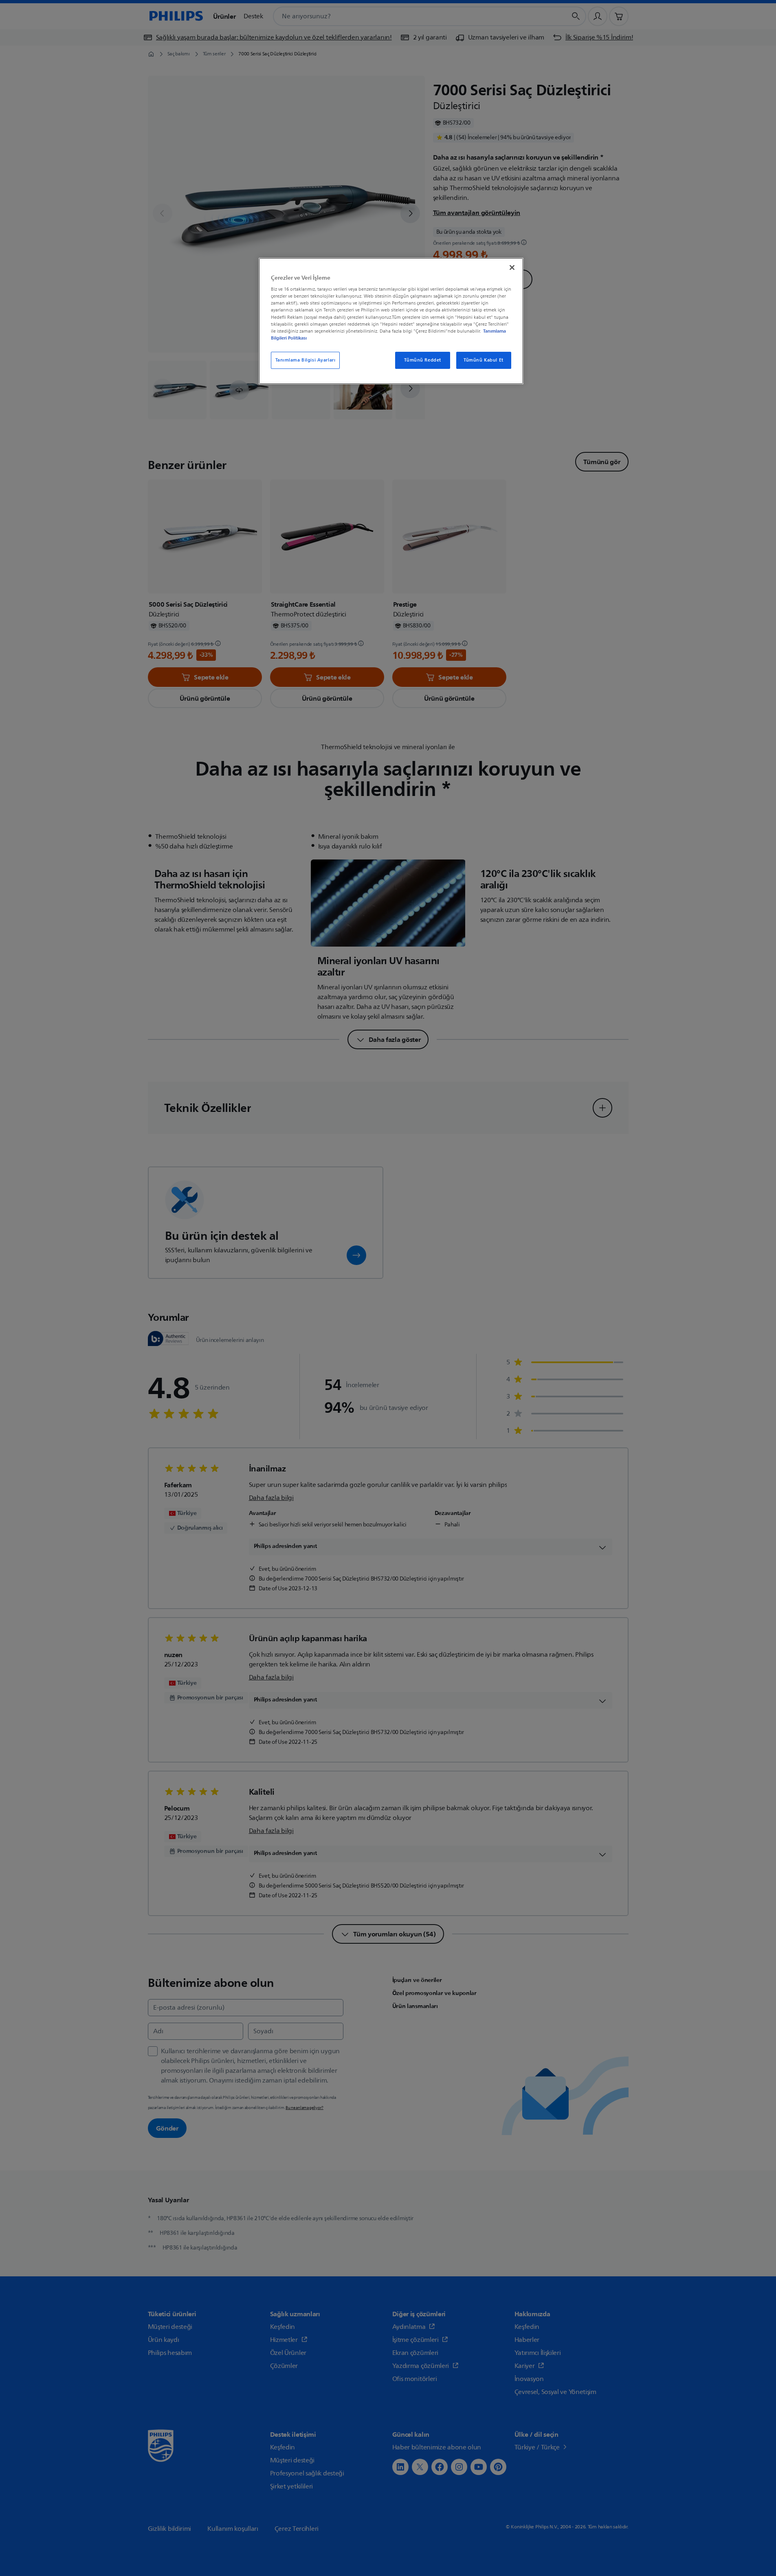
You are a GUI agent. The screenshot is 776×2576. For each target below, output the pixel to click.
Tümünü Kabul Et (484, 360)
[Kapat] (512, 267)
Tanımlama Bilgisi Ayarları (306, 360)
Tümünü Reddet (422, 360)
